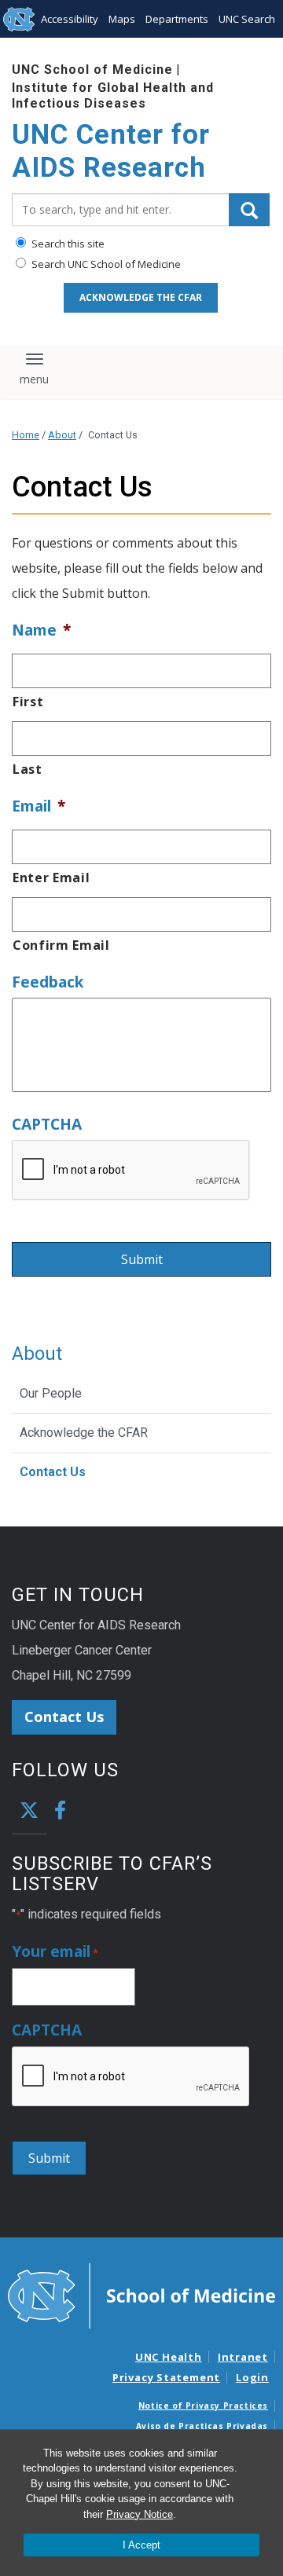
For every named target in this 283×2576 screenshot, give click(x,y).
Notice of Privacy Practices (203, 2406)
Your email (55, 1952)
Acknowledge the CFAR (141, 297)
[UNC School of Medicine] (141, 2295)
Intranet (243, 2357)
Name (41, 630)
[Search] (249, 210)
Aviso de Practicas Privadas (202, 2426)
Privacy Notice (140, 2514)
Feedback (48, 982)
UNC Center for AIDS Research (111, 151)
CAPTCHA (47, 1125)
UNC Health (169, 2357)
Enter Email (51, 878)
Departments (177, 19)
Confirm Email (61, 945)
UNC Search (247, 19)
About (62, 435)
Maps (122, 19)
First (28, 702)
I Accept (141, 2545)
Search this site (67, 244)
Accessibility (70, 19)
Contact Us (53, 1472)
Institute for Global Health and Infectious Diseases (113, 95)
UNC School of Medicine (92, 70)
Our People (51, 1393)
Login (252, 2377)
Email (39, 806)
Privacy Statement (166, 2377)
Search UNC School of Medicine (105, 264)
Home (26, 435)
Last (28, 769)
